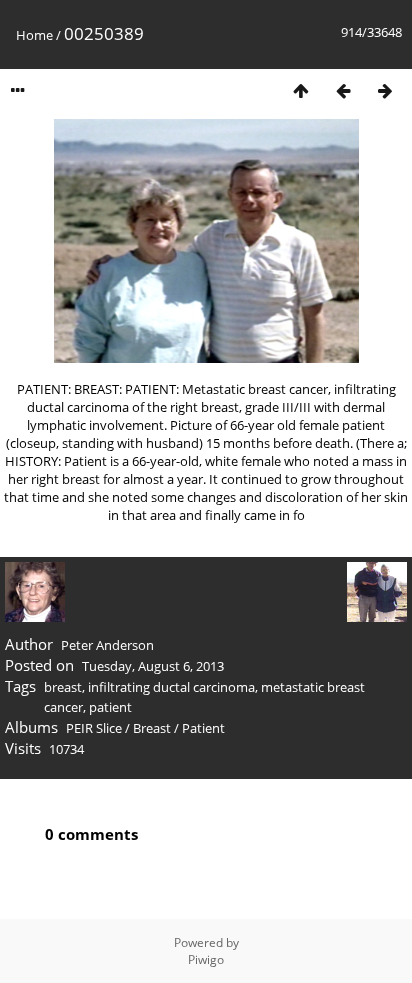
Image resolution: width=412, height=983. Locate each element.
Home (34, 35)
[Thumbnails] (301, 90)
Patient (203, 728)
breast (63, 687)
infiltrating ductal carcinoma (171, 687)
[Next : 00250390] (385, 90)
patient (110, 707)
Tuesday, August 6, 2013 (153, 666)
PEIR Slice (94, 728)
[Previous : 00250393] (343, 90)
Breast (152, 728)
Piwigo (206, 959)
